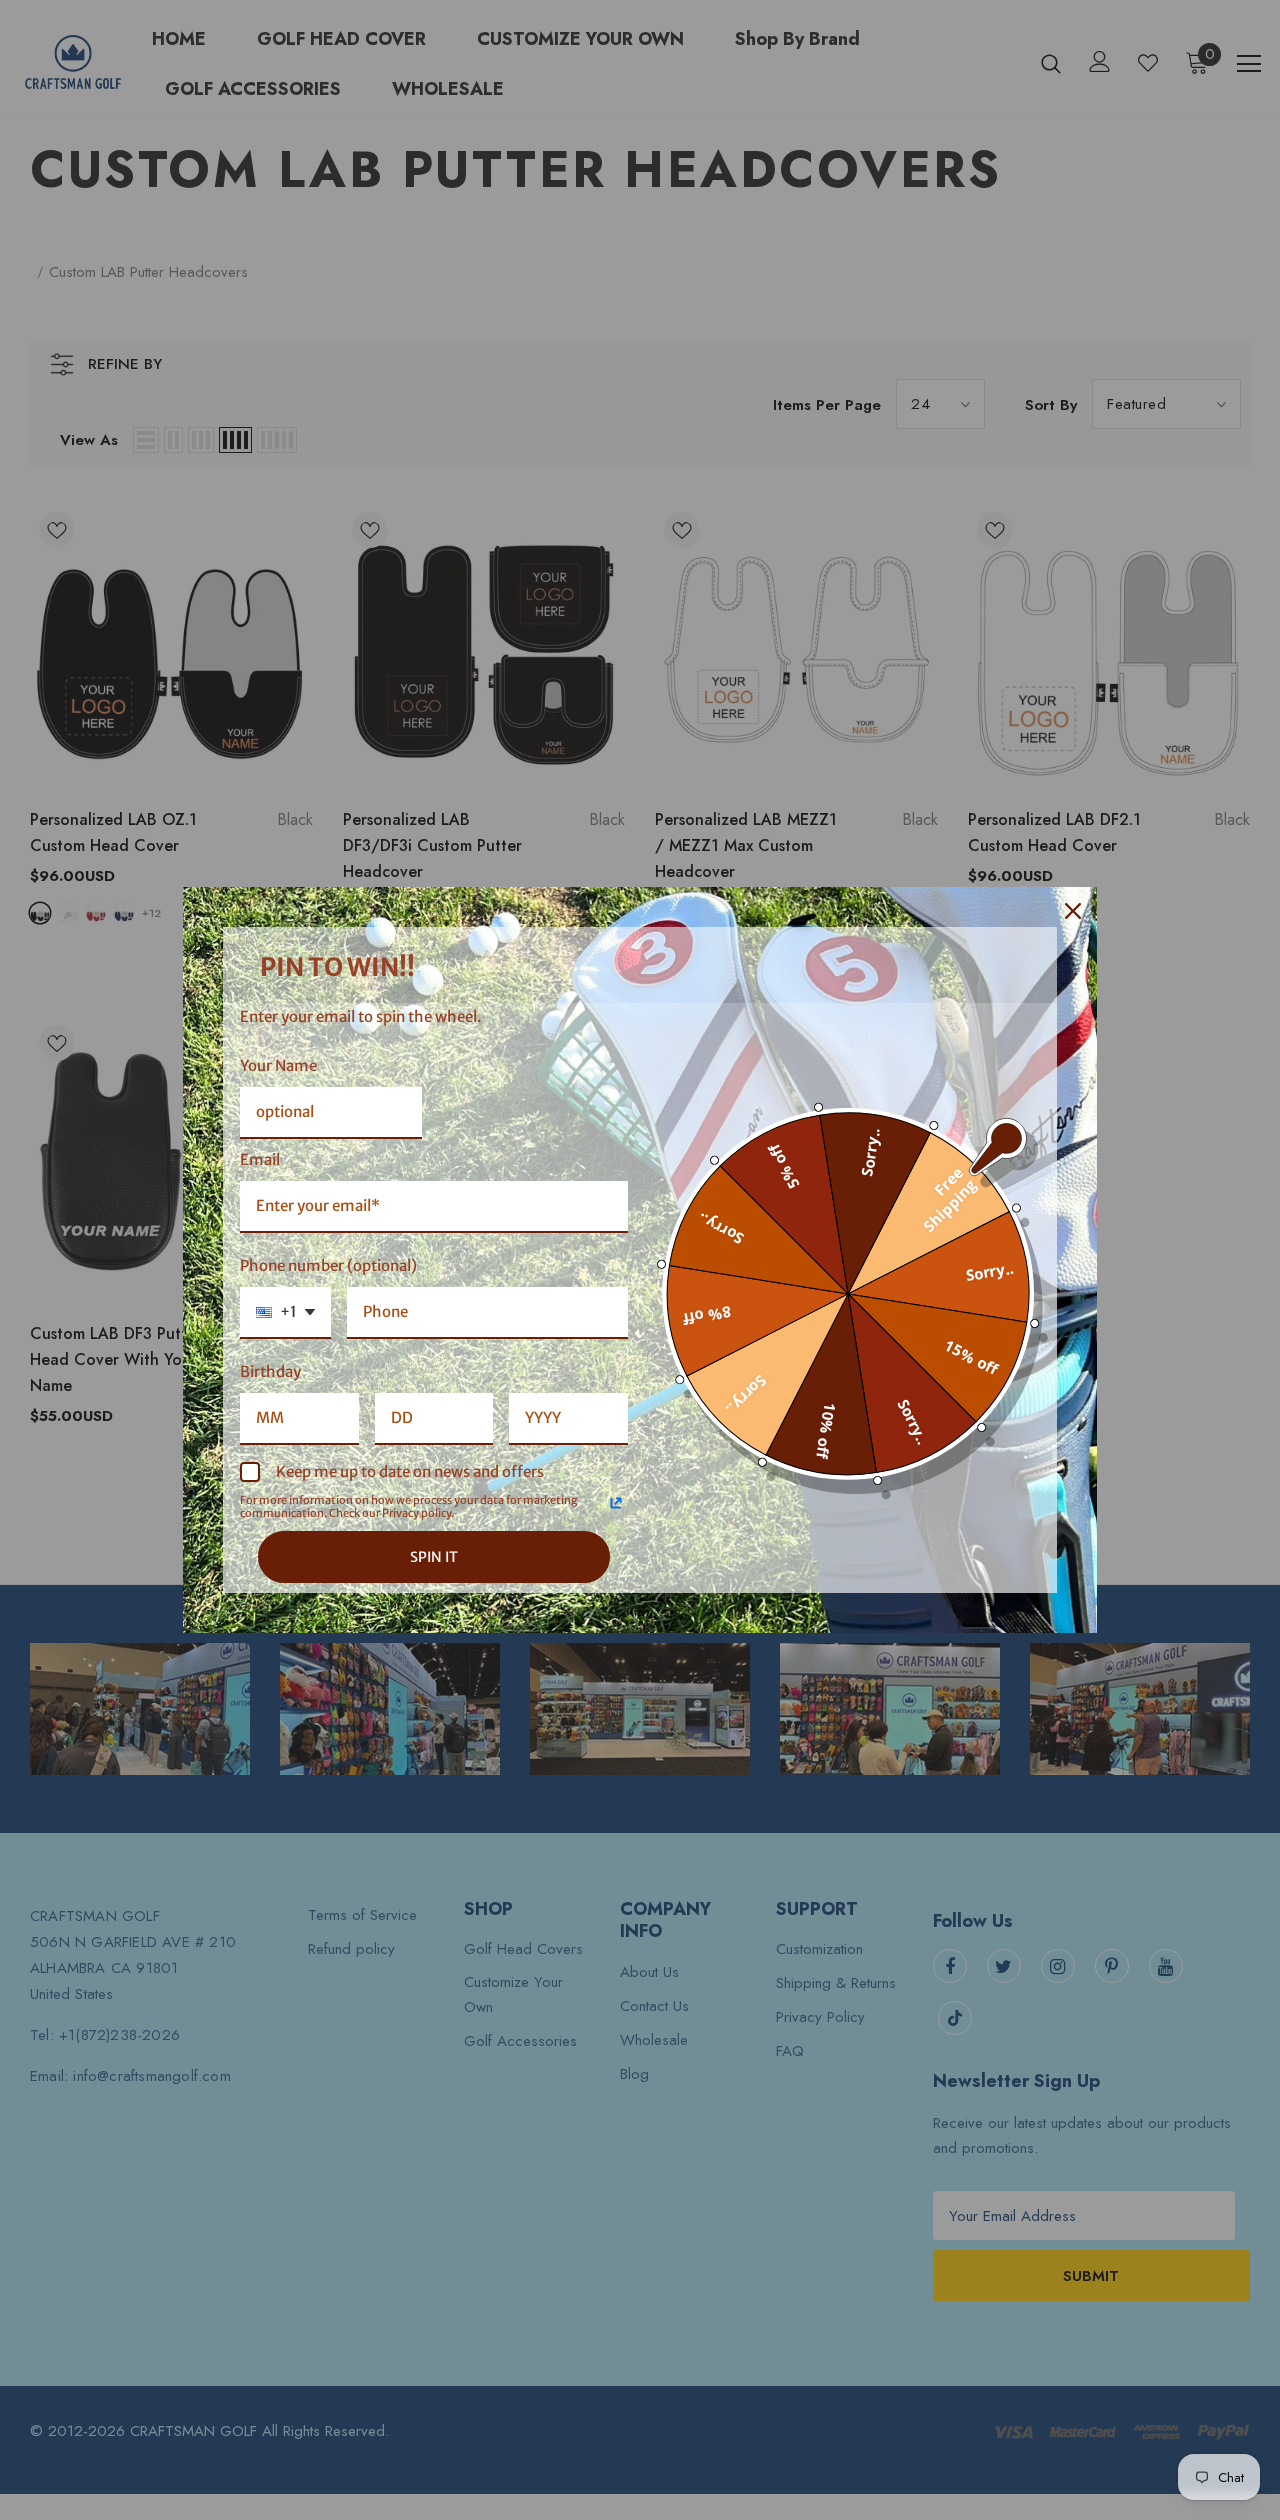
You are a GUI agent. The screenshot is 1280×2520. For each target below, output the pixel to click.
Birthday (270, 1371)
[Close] (1073, 911)
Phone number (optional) (328, 1265)
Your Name (278, 1065)
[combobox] (285, 1313)
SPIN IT (434, 1557)
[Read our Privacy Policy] (616, 1503)
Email (260, 1159)
